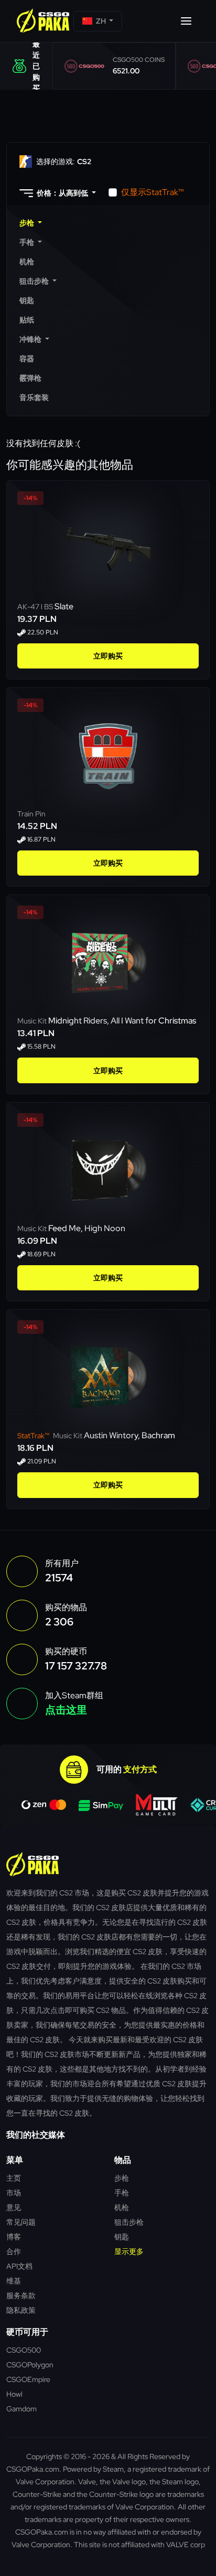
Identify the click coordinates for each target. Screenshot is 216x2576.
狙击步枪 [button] (35, 281)
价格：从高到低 (62, 193)
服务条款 (21, 2295)
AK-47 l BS (36, 607)
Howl (14, 2394)
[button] (98, 21)
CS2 (64, 161)
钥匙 (122, 2237)
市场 (14, 2192)
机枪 (122, 2207)
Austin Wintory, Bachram (129, 1435)
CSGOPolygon (30, 2364)
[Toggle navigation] (186, 21)
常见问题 (21, 2222)
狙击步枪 (129, 2222)
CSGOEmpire (28, 2379)
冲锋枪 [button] (31, 339)
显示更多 (129, 2251)
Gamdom (21, 2408)
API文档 (19, 2266)
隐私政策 (21, 2310)
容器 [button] (27, 359)
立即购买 (108, 656)
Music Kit (33, 1021)
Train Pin (31, 814)
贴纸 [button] (27, 320)
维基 (14, 2281)
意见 (14, 2207)
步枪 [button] (28, 223)
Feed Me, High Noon (87, 1228)
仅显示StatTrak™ (153, 192)
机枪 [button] (27, 262)
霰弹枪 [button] (30, 378)
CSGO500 (24, 2350)
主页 (14, 2178)
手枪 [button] (28, 242)
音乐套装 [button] (34, 397)
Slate (64, 606)
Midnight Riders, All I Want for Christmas (122, 1021)
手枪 (122, 2192)
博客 (14, 2237)
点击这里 (66, 1710)
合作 (14, 2251)
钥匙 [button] (27, 300)
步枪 (122, 2178)
